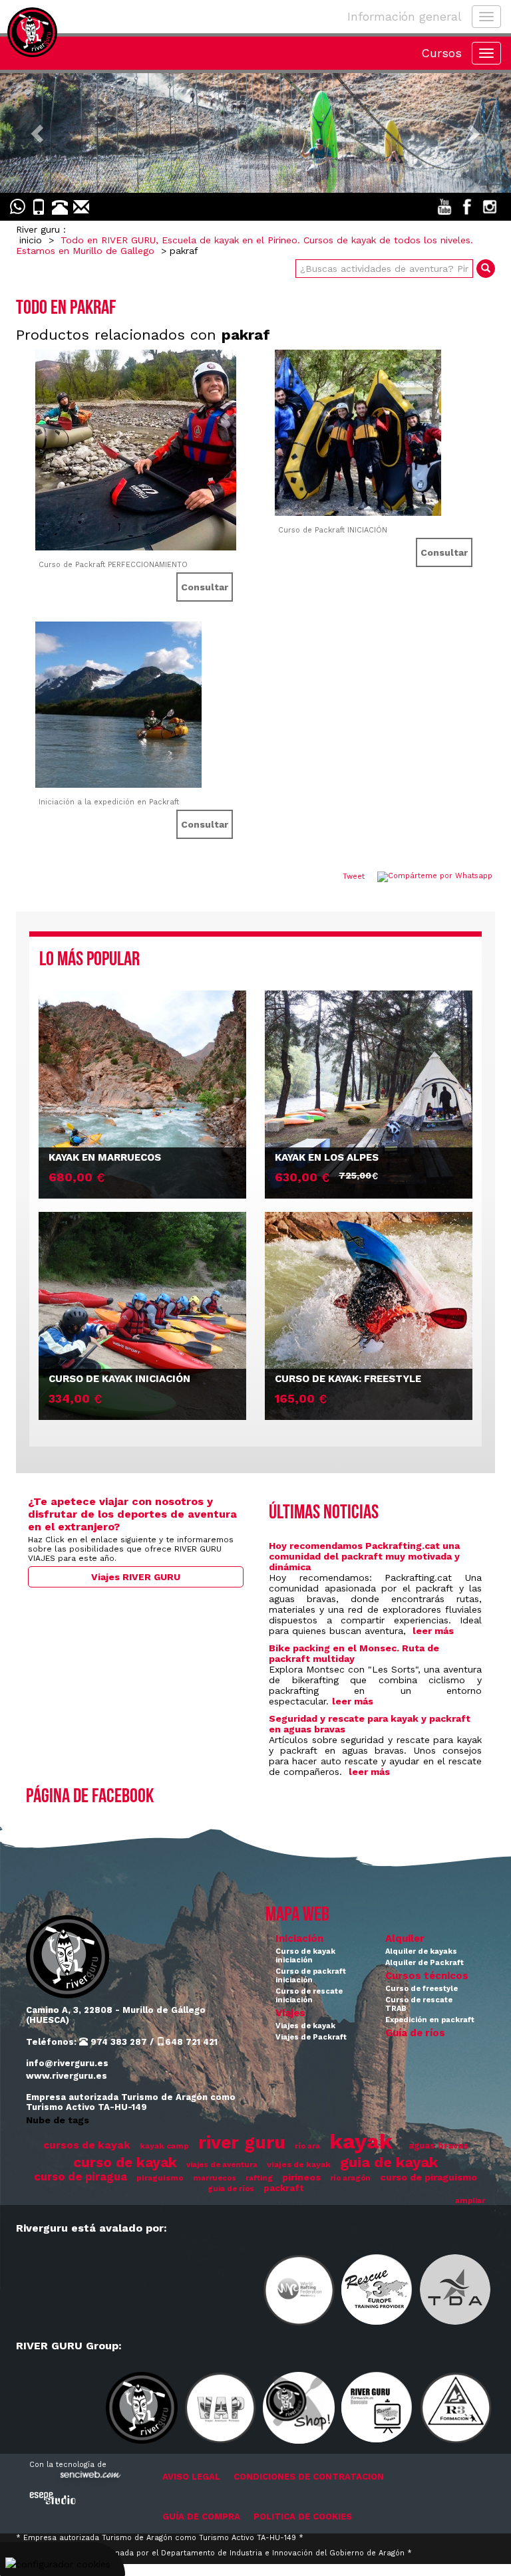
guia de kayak (389, 2162)
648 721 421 (191, 2042)
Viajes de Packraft (311, 2037)
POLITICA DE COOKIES (303, 2517)
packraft (284, 2188)
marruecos (215, 2178)
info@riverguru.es (67, 2063)
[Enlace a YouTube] (444, 207)
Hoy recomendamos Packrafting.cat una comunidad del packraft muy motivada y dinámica (364, 1556)
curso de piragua (81, 2177)
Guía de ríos (415, 2033)
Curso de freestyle (422, 1989)
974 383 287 (117, 2042)
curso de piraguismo (428, 2177)
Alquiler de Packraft (425, 1963)
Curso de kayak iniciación (305, 1956)
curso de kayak (125, 2163)
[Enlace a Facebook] (467, 207)
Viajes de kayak (305, 2026)
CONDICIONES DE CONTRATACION (309, 2477)
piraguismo (160, 2178)
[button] (38, 133)
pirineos (301, 2177)
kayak (361, 2141)
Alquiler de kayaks (421, 1951)
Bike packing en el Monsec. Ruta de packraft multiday (354, 1653)
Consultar (205, 587)
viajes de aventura (222, 2165)
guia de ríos (231, 2189)
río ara (307, 2146)
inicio (31, 240)
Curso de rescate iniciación (309, 1996)
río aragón (350, 2178)
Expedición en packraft (430, 2020)
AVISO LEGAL (191, 2477)
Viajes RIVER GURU (136, 1577)
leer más (433, 1631)
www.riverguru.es (67, 2076)
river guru (242, 2142)
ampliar (470, 2201)
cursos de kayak (87, 2145)
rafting (259, 2178)
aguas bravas (438, 2146)
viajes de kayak (299, 2165)
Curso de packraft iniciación (311, 1976)
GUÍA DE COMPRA (201, 2517)
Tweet (354, 877)
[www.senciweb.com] (89, 2477)
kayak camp (164, 2146)
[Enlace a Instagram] (490, 207)
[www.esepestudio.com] (53, 2498)
